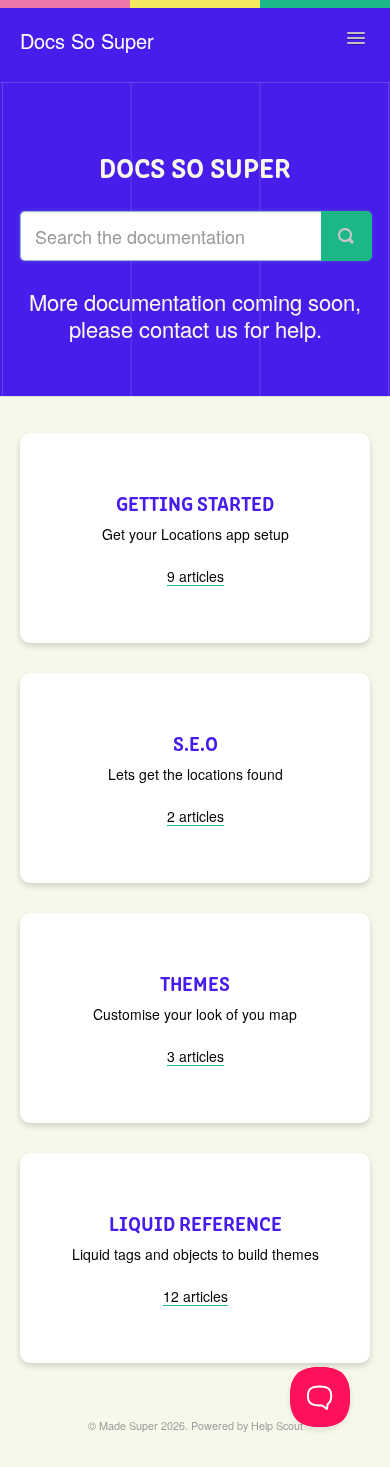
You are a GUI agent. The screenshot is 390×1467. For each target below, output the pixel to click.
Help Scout (277, 1425)
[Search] (346, 236)
